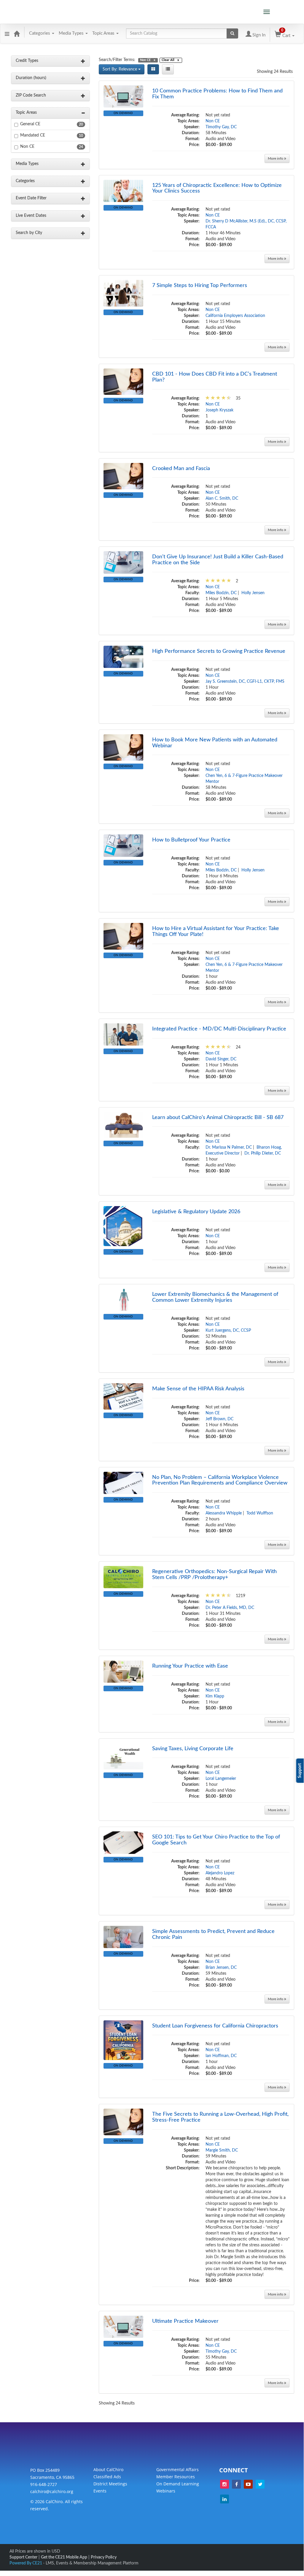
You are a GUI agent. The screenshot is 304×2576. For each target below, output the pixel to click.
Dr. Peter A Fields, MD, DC (230, 1608)
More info (276, 158)
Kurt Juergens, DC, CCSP (228, 1331)
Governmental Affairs (178, 2470)
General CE (30, 124)
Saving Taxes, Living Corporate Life (193, 1749)
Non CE (27, 147)
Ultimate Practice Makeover (185, 2321)
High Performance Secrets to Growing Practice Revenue (219, 651)
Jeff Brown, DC (219, 1419)
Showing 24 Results (275, 72)
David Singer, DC (221, 1059)
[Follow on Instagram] (225, 2484)
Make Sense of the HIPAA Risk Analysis (198, 1389)
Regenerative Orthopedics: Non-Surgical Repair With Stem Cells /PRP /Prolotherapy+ (214, 1575)
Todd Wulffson (260, 1513)
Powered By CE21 (26, 2563)
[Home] (17, 33)
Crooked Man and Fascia (181, 469)
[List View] (168, 69)
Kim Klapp (215, 1696)
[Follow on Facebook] (236, 2484)
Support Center (23, 2557)
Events (100, 2491)
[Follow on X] (260, 2484)
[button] (7, 33)
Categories (40, 33)
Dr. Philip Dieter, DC (263, 1153)
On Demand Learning (178, 2484)
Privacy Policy (104, 2557)
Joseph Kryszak (219, 410)
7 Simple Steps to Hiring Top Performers (200, 286)
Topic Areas (104, 33)
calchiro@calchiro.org (52, 2491)
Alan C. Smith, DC (222, 498)
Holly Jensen (253, 593)
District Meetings (110, 2484)
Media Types (72, 33)
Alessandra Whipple (224, 1513)
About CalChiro (108, 2470)
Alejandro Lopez (220, 1873)
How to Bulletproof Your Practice (191, 840)
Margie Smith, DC (222, 2150)
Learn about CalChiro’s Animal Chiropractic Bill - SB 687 (218, 1118)
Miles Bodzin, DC (221, 593)
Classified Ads (107, 2477)
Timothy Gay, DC (221, 127)
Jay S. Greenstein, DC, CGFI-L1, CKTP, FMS (245, 682)
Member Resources (176, 2477)
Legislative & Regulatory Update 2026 (196, 1212)
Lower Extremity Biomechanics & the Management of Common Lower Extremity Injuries (215, 1297)
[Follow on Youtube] (248, 2484)
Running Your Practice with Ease (190, 1666)
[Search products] (232, 33)
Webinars (166, 2491)
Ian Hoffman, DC (221, 2056)
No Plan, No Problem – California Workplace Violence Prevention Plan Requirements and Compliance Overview (220, 1480)
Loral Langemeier (221, 1779)
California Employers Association (235, 316)
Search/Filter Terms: (117, 60)
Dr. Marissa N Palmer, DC (229, 1147)
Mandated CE (33, 135)
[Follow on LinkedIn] (225, 2499)
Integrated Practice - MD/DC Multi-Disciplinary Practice (219, 1029)
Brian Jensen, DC (221, 1968)
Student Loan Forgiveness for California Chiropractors (215, 2026)
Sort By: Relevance (120, 69)
